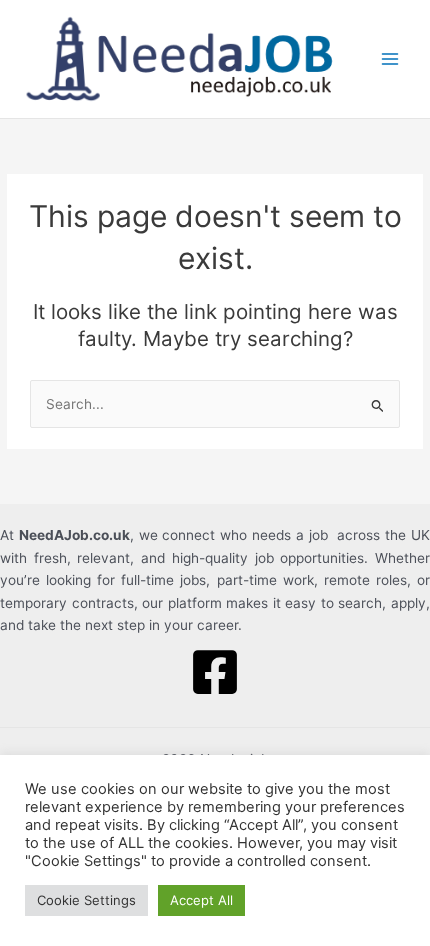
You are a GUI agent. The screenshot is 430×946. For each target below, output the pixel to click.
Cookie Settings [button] (86, 900)
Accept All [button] (201, 900)
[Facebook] (215, 672)
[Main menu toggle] (390, 59)
